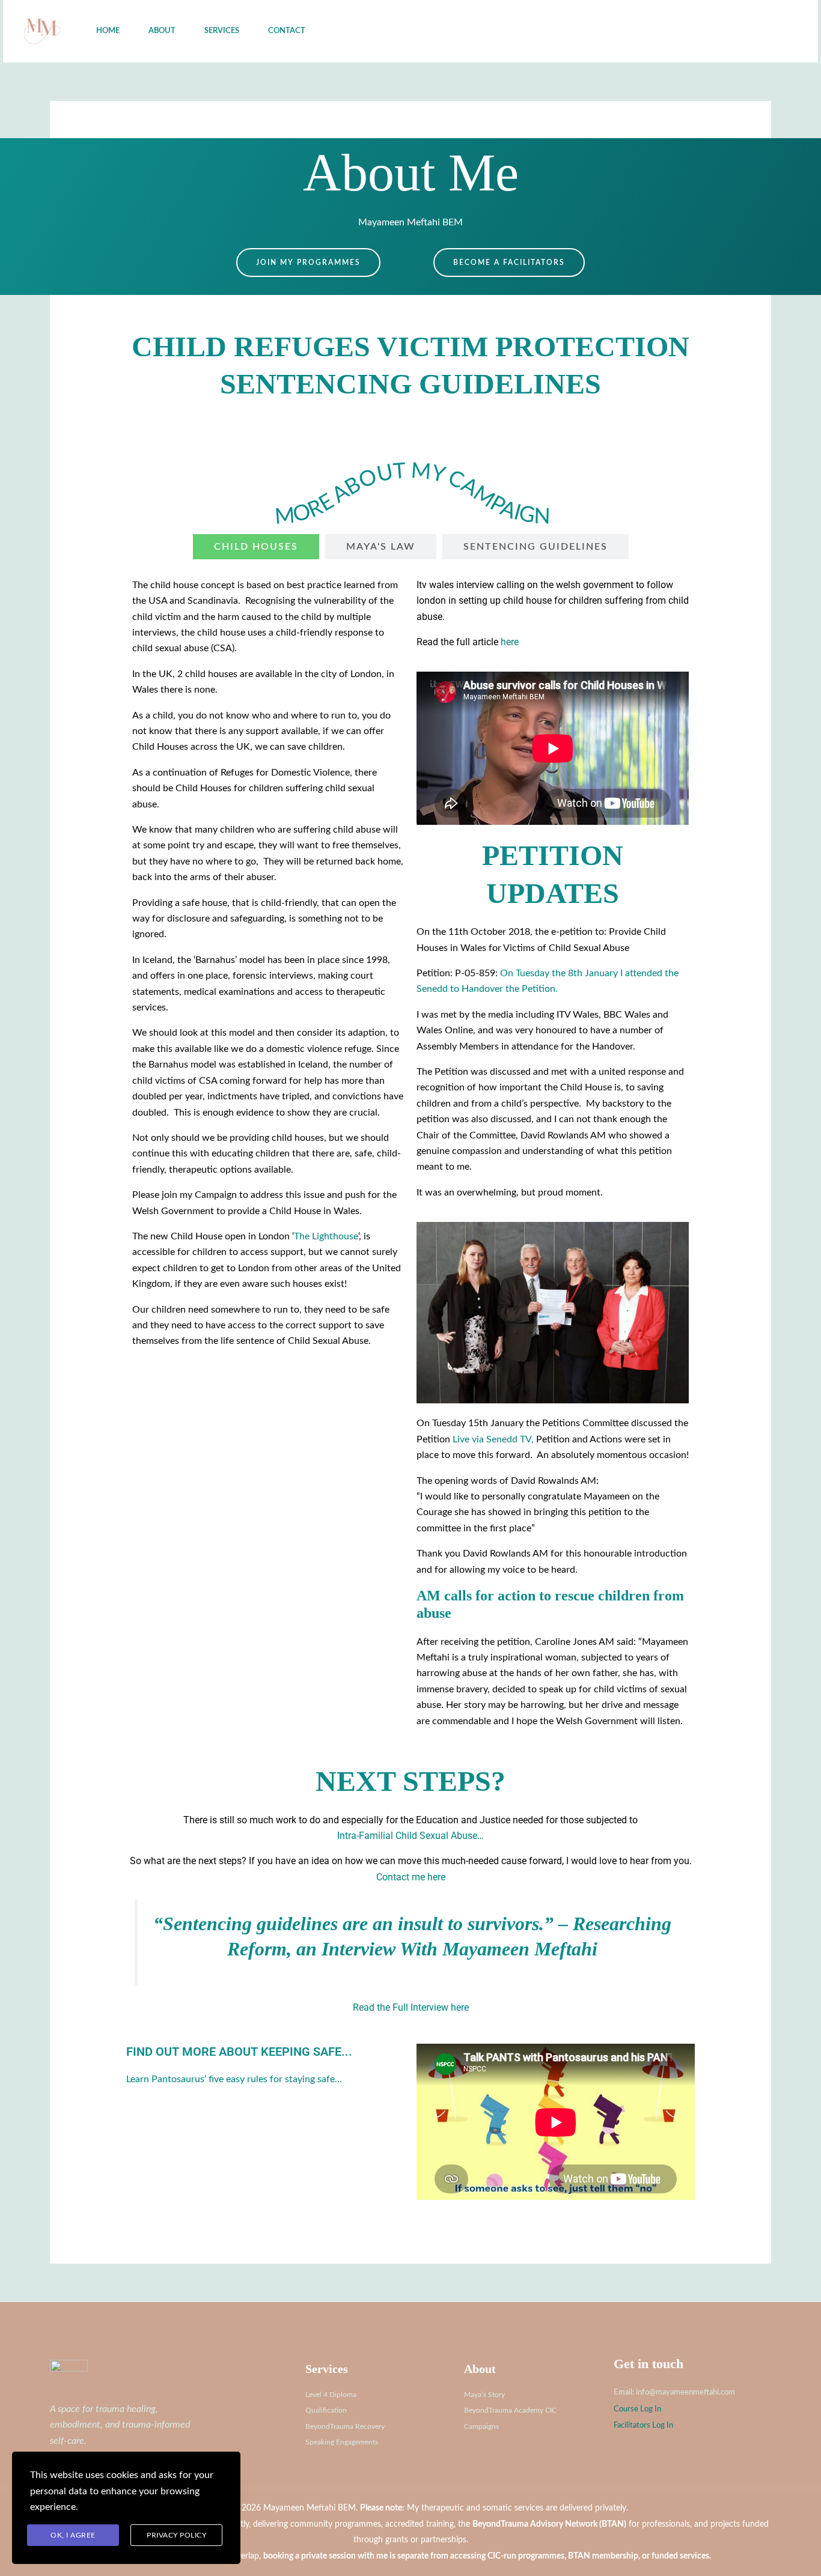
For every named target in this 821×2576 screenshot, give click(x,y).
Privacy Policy (176, 2535)
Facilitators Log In (643, 2425)
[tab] (256, 547)
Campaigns (481, 2426)
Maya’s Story (484, 2395)
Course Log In (637, 2409)
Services (222, 31)
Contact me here (411, 1877)
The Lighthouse (326, 1236)
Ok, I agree (73, 2535)
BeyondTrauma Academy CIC (510, 2410)
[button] (742, 31)
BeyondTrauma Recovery (345, 2426)
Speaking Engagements (342, 2442)
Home (108, 31)
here (510, 642)
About (162, 31)
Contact (287, 31)
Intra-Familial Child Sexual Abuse (407, 1836)
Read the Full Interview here (411, 2007)
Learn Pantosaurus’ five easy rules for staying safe (230, 2079)
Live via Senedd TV (492, 1439)
